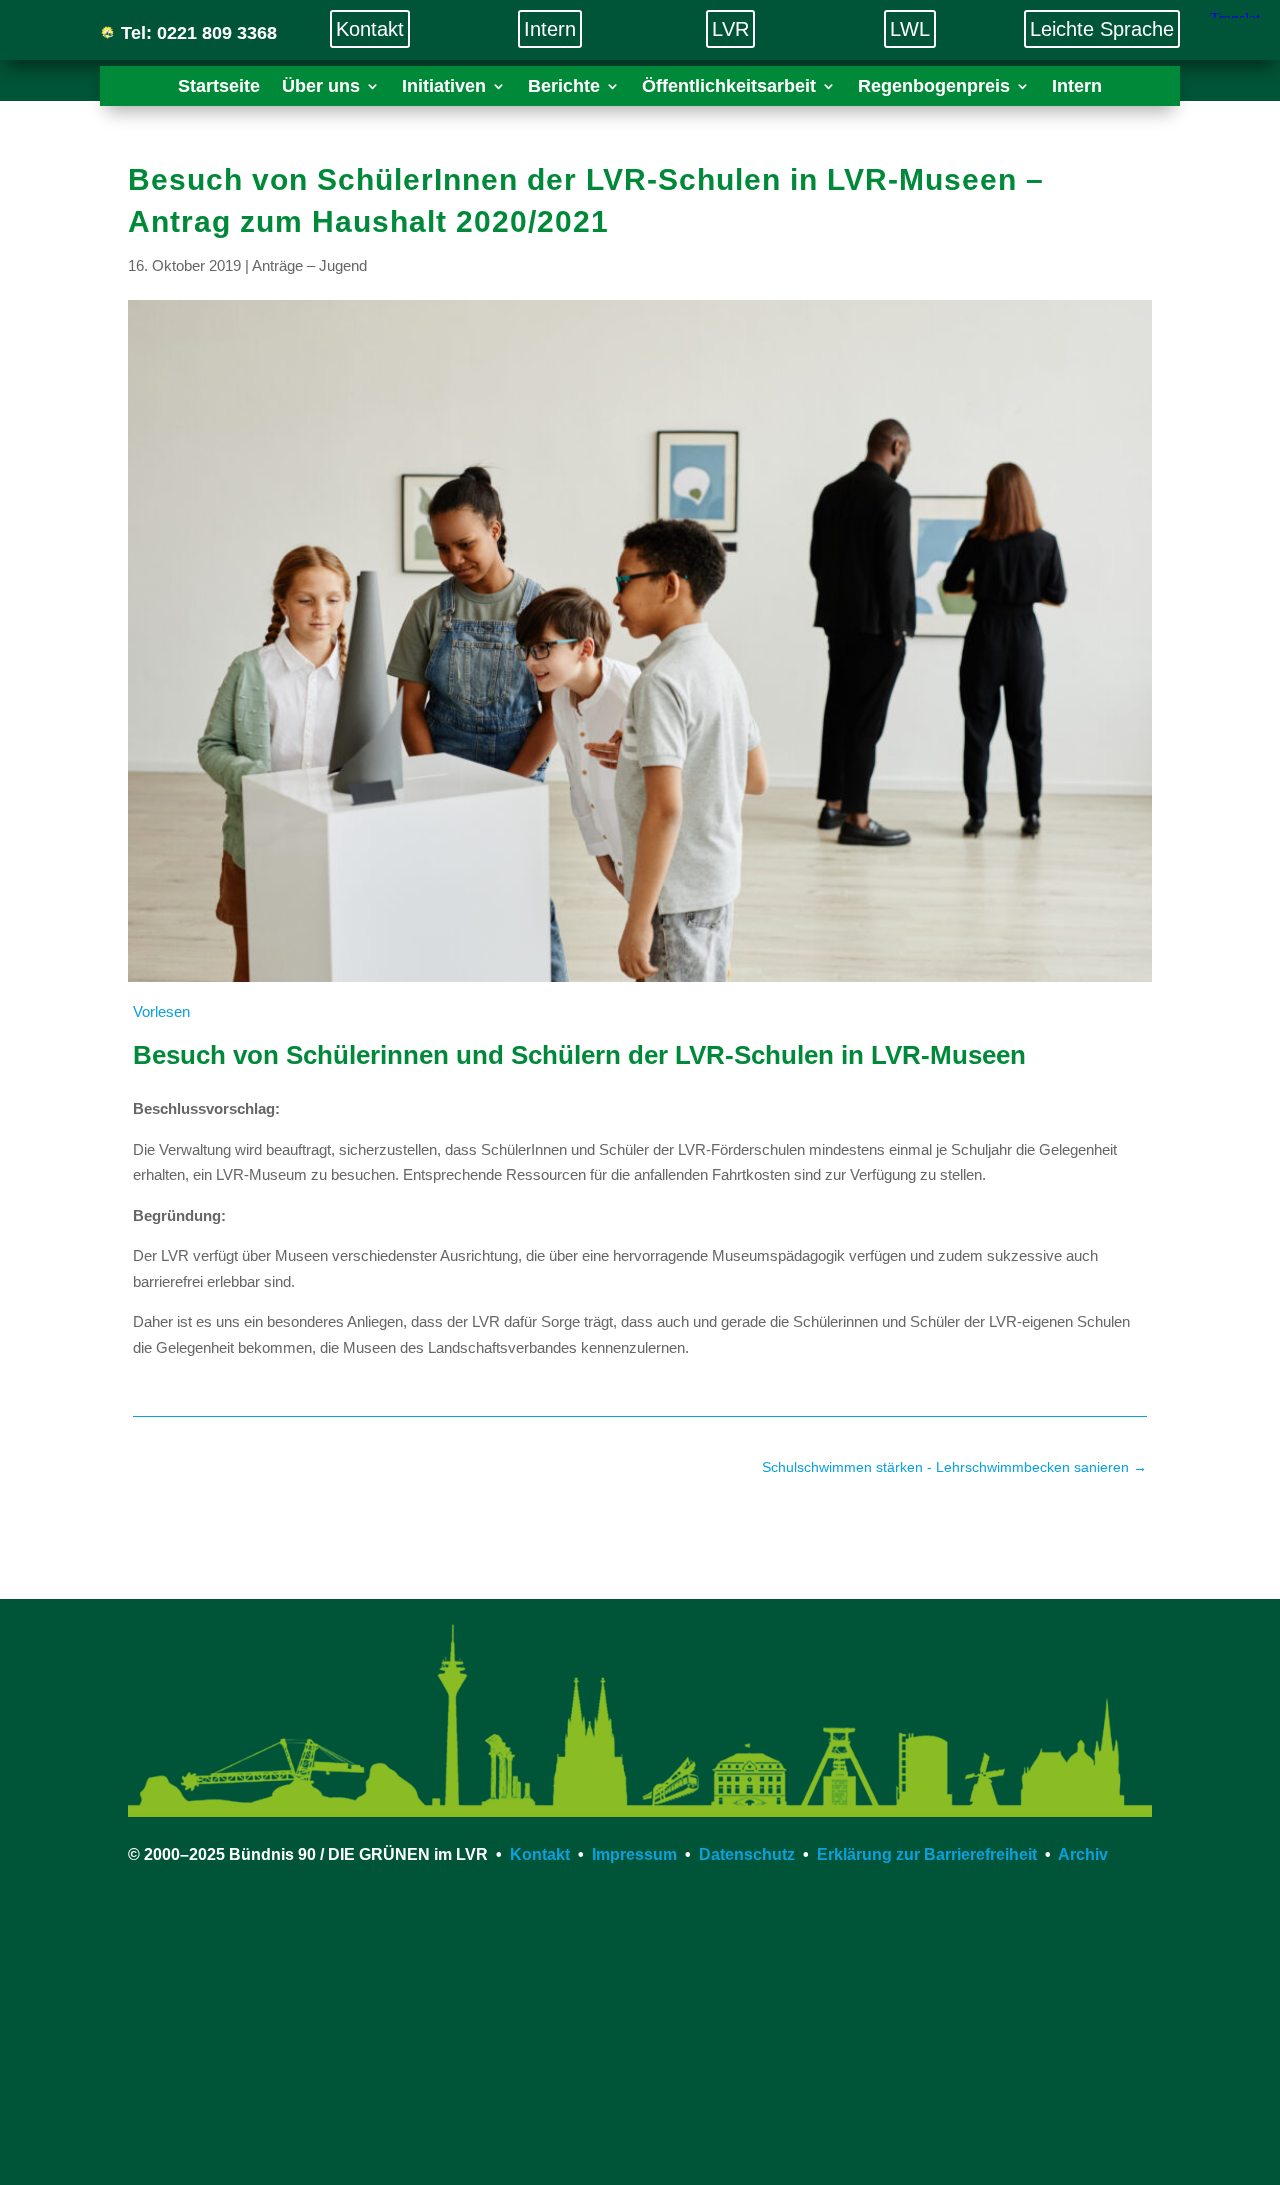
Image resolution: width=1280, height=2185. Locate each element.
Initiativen (444, 87)
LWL (910, 29)
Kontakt (370, 29)
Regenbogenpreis (934, 87)
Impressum (634, 1854)
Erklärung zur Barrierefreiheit (927, 1854)
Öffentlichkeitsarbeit (729, 87)
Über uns (321, 87)
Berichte (564, 87)
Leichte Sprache (1102, 29)
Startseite (219, 87)
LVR (730, 29)
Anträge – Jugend (309, 265)
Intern (550, 29)
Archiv (1083, 1854)
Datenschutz (747, 1854)
